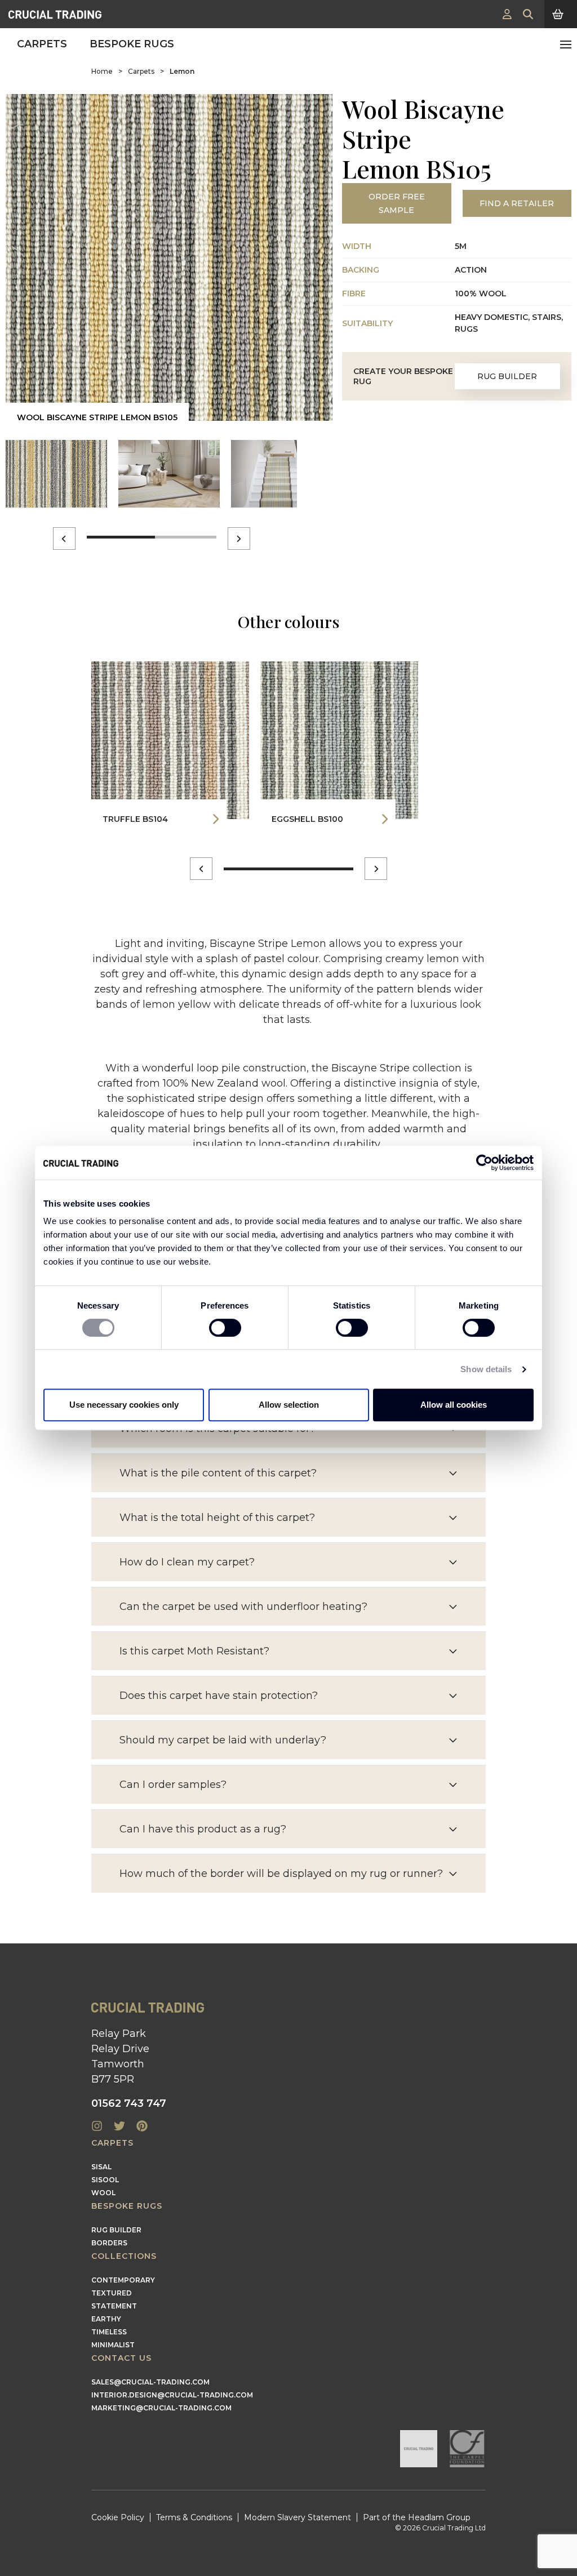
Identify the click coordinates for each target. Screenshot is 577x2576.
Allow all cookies (454, 1405)
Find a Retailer (517, 203)
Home (102, 71)
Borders (109, 2243)
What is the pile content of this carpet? (218, 1473)
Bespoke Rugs (132, 44)
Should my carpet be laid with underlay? (223, 1740)
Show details (486, 1369)
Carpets (42, 44)
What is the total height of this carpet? (217, 1518)
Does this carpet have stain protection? (219, 1696)
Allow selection (289, 1405)
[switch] (225, 1328)
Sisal (101, 2167)
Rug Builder (507, 376)
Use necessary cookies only (124, 1405)
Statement (114, 2306)
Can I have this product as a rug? (203, 1829)
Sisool (105, 2180)
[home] (55, 14)
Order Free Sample (397, 203)
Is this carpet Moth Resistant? (194, 1651)
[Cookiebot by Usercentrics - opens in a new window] (484, 1163)
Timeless (109, 2332)
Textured (112, 2293)
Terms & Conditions (194, 2517)
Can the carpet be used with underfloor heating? (243, 1607)
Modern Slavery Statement (298, 2517)
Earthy (106, 2319)
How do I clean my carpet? (187, 1562)
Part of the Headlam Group (417, 2517)
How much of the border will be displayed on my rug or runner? (281, 1874)
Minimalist (113, 2345)
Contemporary (123, 2280)
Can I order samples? (173, 1785)
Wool (103, 2193)
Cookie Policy (118, 2517)
